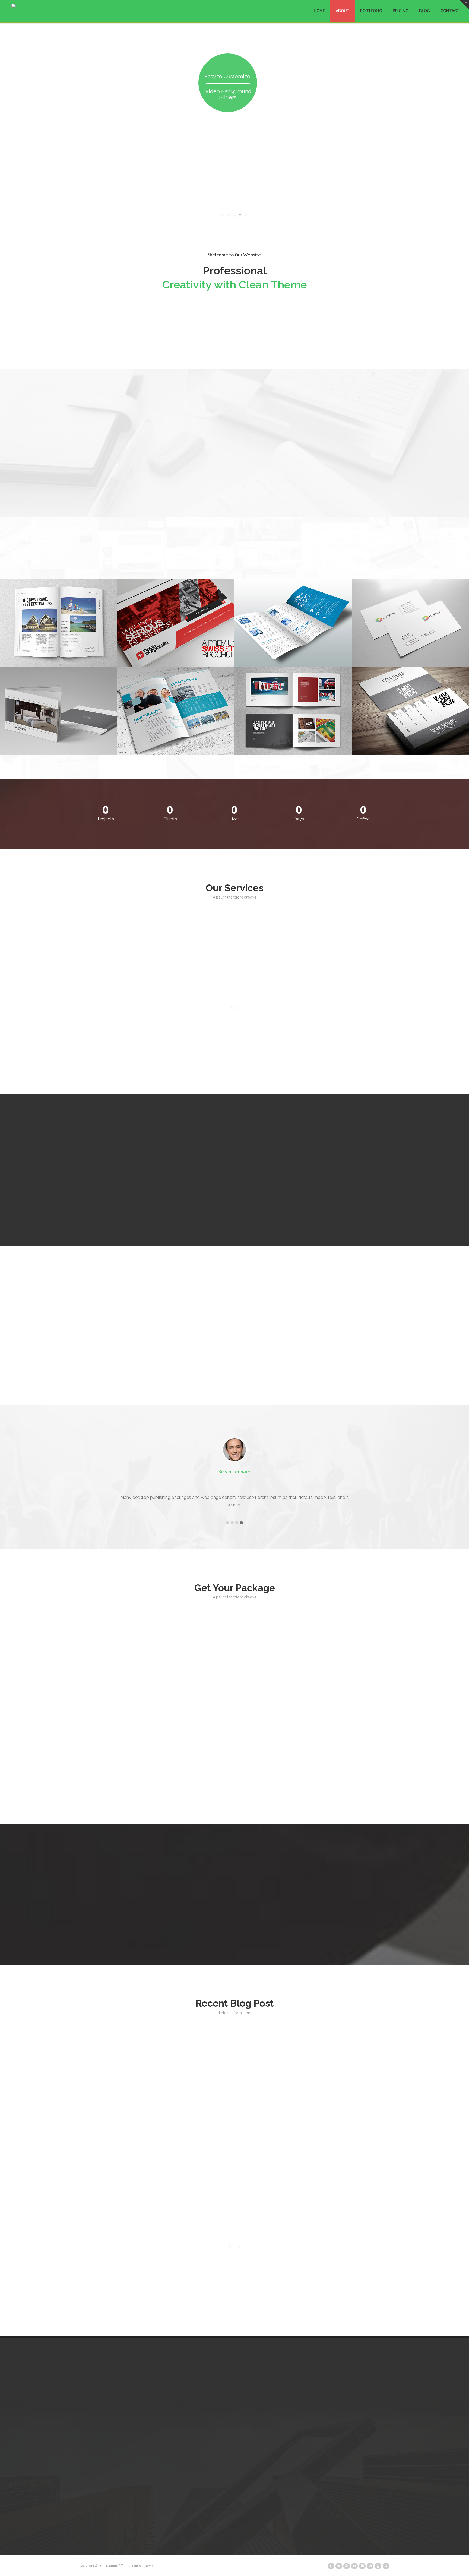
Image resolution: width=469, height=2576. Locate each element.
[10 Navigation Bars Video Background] (293, 623)
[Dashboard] (410, 711)
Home (319, 11)
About (343, 11)
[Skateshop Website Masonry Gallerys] (410, 623)
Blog (424, 11)
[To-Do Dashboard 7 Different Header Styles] (176, 623)
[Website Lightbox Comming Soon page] (59, 711)
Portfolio (371, 11)
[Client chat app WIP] (293, 711)
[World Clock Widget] (176, 711)
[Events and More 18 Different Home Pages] (59, 623)
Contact (450, 11)
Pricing (401, 11)
